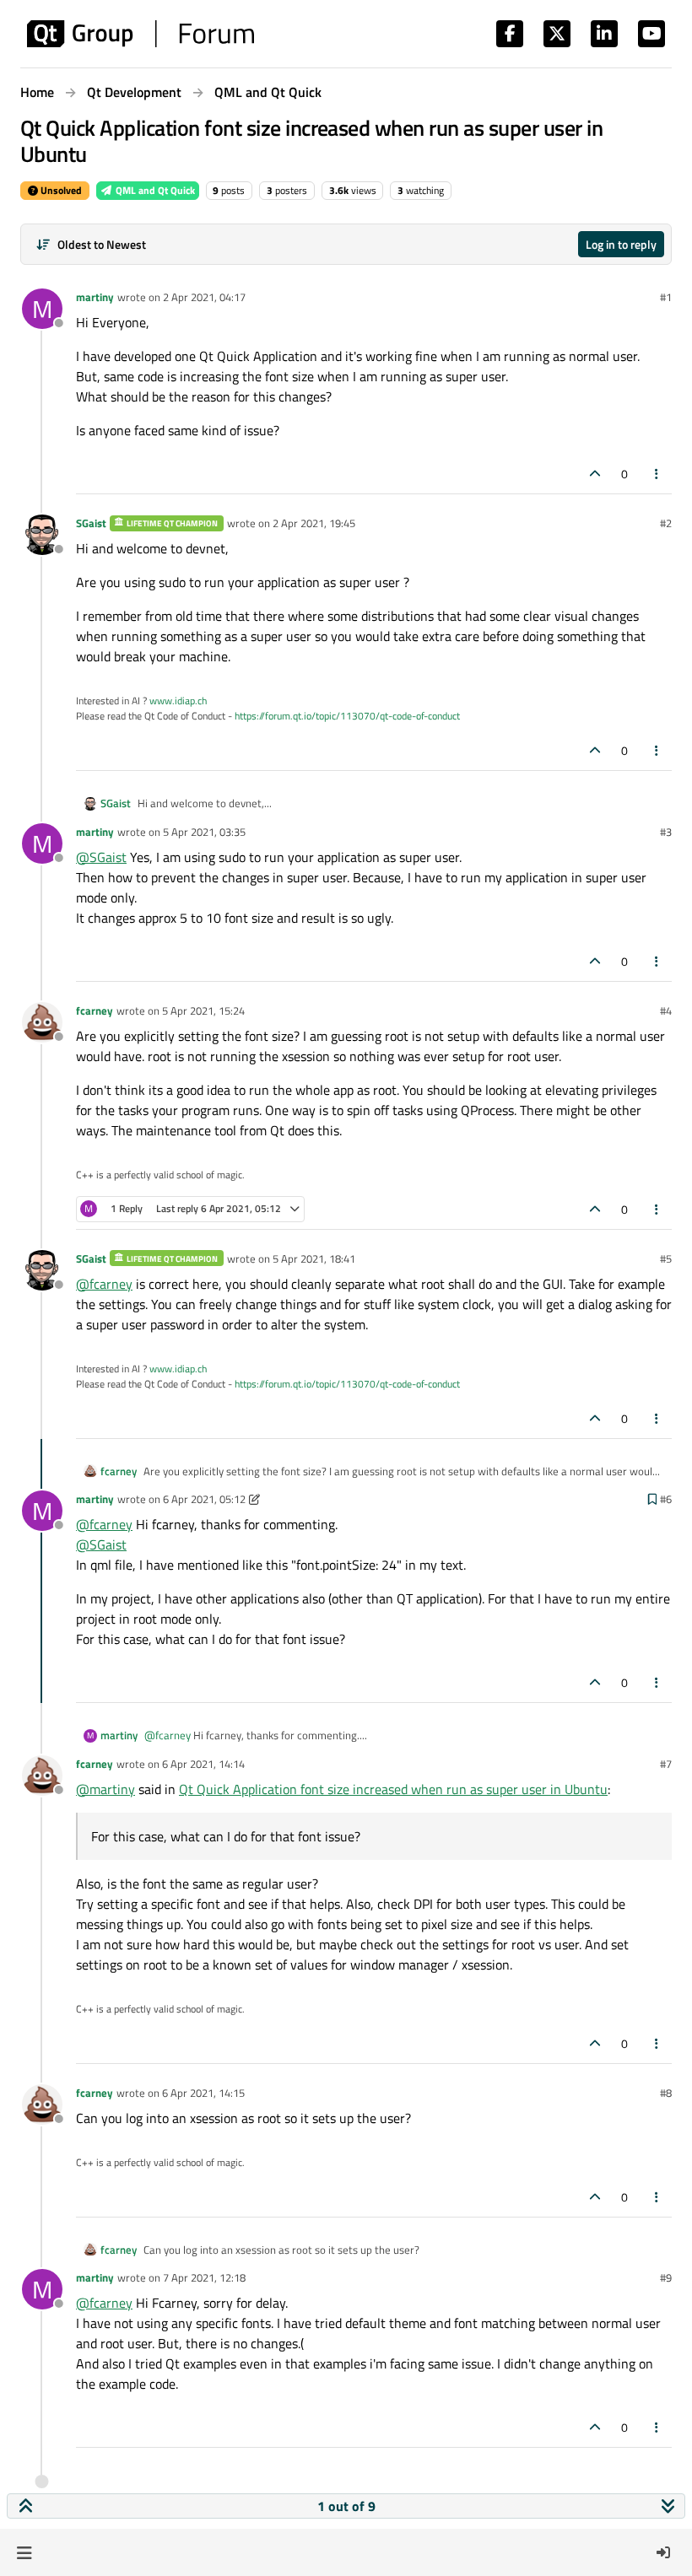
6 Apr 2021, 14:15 (203, 2093)
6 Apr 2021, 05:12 (204, 1499)
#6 (666, 1499)
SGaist (91, 523)
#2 (666, 523)
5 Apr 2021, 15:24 (203, 1010)
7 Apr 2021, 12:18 (204, 2277)
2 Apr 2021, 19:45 (314, 523)
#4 (666, 1010)
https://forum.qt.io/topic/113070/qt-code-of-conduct (347, 716)
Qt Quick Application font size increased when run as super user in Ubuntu (393, 1789)
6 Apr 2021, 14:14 (203, 1764)
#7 (666, 1764)
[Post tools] (657, 474)
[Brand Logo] (141, 34)
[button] (24, 2552)
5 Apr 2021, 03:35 (204, 832)
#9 (666, 2277)
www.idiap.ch (178, 701)
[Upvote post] (595, 474)
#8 (666, 2093)
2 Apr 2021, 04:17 (204, 297)
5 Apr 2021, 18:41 (314, 1258)
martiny (95, 297)
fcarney (95, 1010)
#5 (666, 1258)
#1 (666, 297)
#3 (666, 832)
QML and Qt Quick (154, 190)
